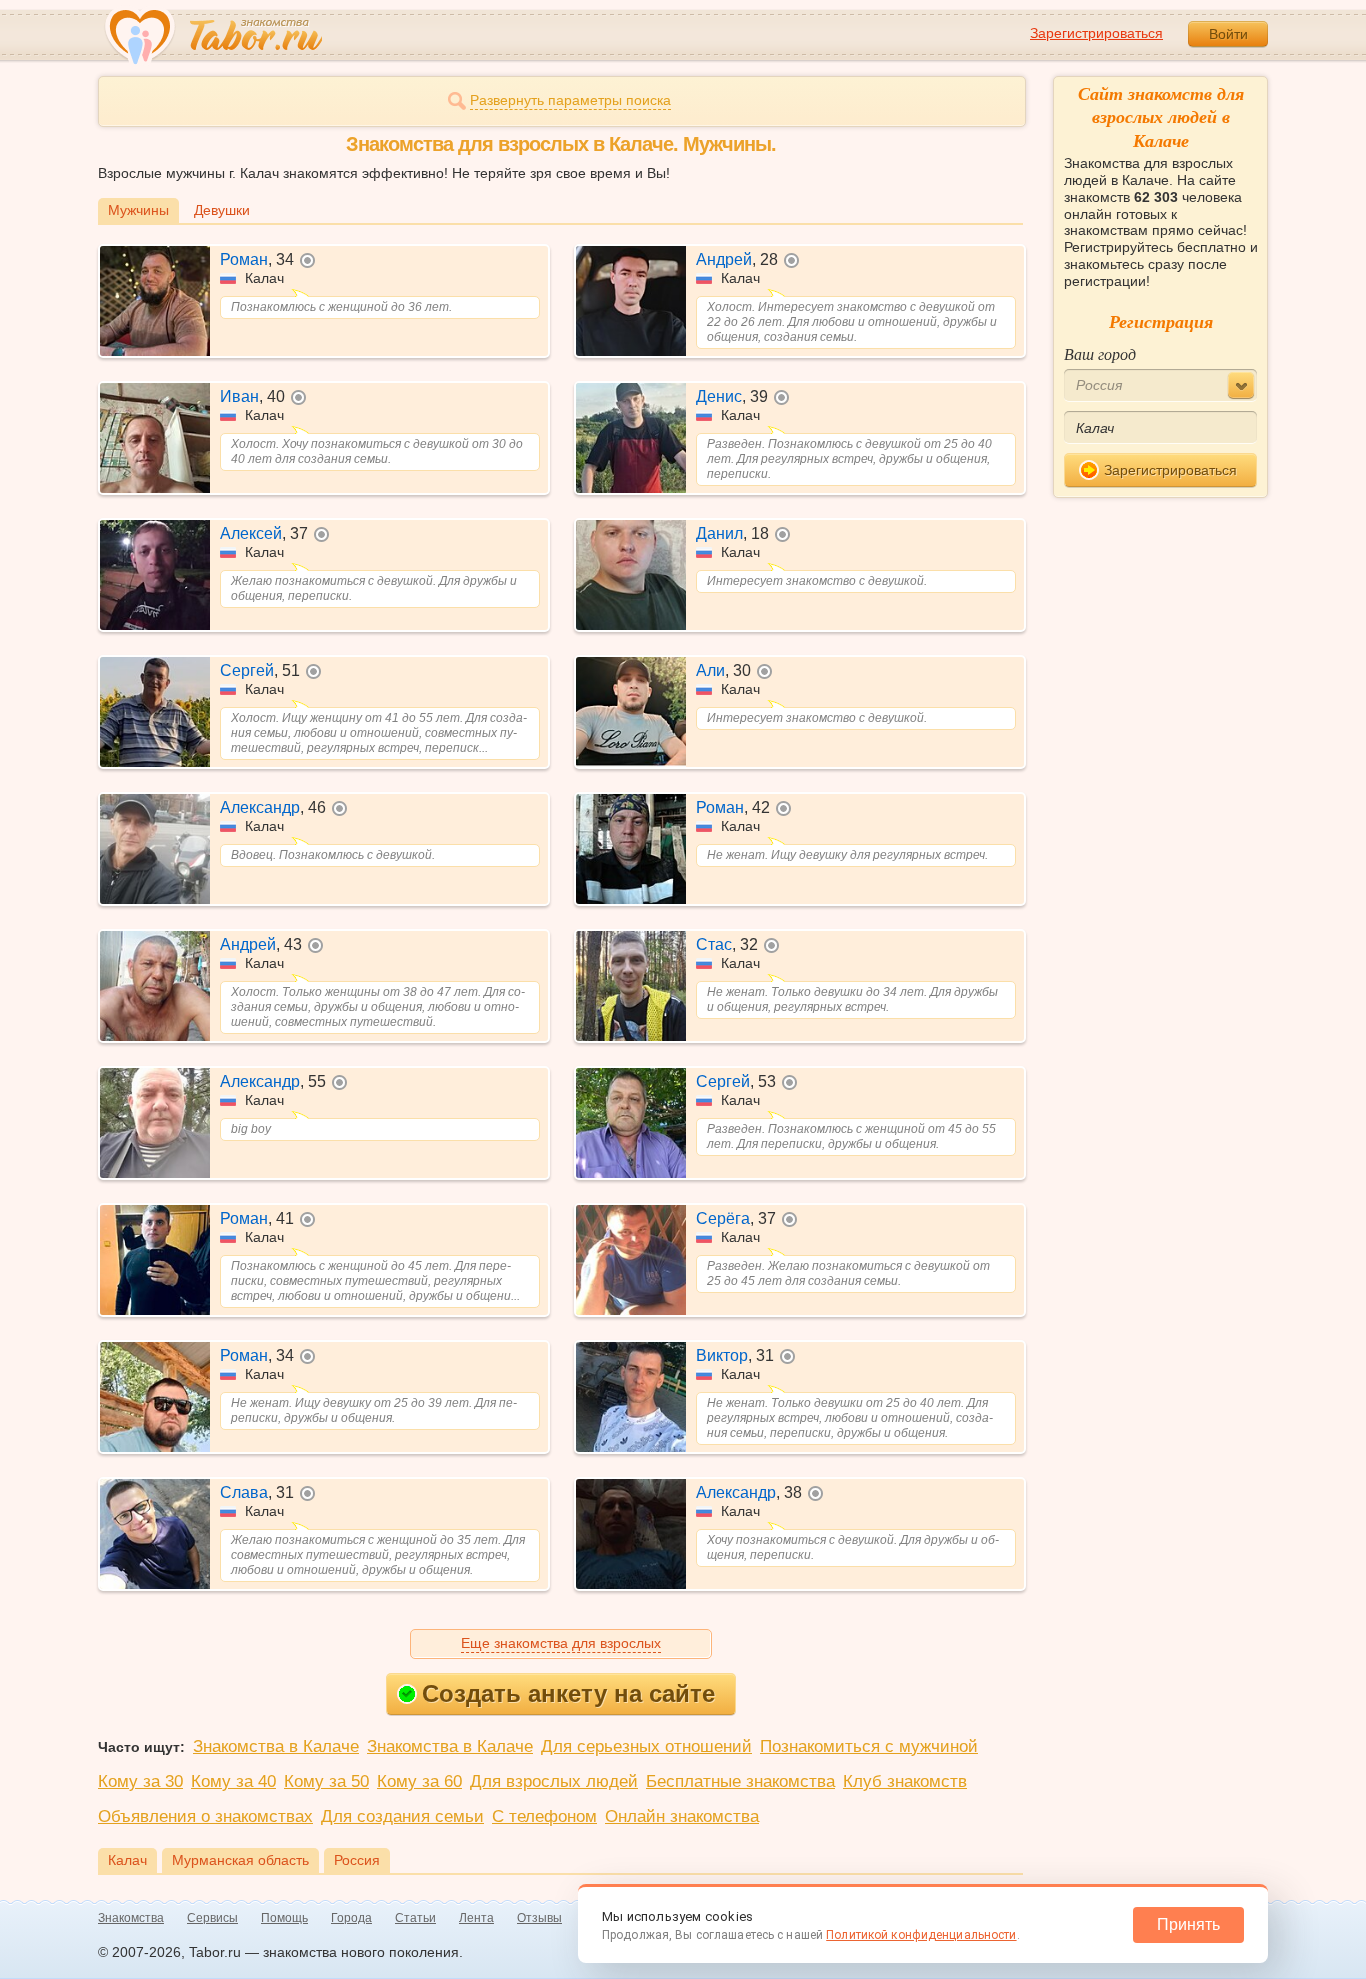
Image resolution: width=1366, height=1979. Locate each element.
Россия (357, 1860)
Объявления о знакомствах (205, 1816)
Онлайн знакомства (682, 1816)
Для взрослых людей (554, 1781)
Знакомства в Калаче (276, 1746)
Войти (1228, 34)
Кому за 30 (140, 1781)
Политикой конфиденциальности (921, 1935)
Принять (1188, 1924)
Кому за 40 (233, 1781)
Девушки (222, 210)
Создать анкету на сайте (568, 1693)
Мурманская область (240, 1860)
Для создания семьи (402, 1816)
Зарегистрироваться (1096, 33)
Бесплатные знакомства (740, 1781)
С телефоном (544, 1816)
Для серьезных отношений (646, 1746)
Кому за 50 (326, 1781)
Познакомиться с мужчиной (869, 1746)
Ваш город (1100, 353)
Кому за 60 (419, 1781)
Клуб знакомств (905, 1781)
